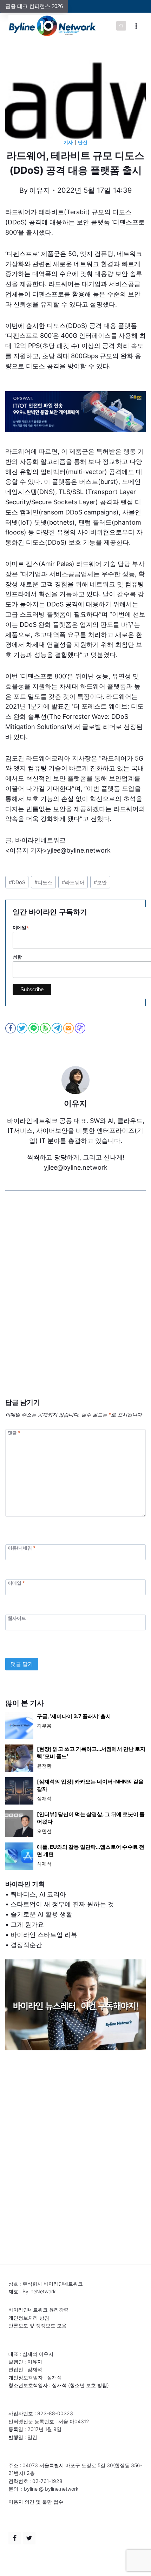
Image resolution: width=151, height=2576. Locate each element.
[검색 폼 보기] (121, 26)
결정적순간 (26, 1945)
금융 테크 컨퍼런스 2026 (34, 6)
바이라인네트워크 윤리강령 (39, 2310)
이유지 (40, 190)
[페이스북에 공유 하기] (11, 1028)
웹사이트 (17, 1618)
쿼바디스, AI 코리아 (38, 1894)
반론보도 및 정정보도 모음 (38, 2325)
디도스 (43, 882)
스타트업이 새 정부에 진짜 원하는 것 (62, 1904)
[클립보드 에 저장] (81, 1028)
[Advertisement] (75, 1305)
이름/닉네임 (21, 1548)
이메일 (16, 1583)
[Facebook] (15, 2538)
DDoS (17, 882)
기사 (68, 142)
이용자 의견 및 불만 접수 (36, 2502)
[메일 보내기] (69, 1028)
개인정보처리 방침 (29, 2318)
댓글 (14, 1433)
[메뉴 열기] (136, 26)
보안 (100, 882)
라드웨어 (73, 882)
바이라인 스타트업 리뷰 (44, 1935)
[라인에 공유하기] (34, 1028)
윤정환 (44, 1766)
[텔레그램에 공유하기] (57, 1028)
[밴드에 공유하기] (46, 1028)
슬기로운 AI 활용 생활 (41, 1914)
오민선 (44, 1831)
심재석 (44, 1798)
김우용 (44, 1726)
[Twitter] (29, 2538)
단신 (83, 142)
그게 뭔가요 (27, 1924)
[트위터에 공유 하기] (23, 1028)
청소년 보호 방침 (88, 2385)
